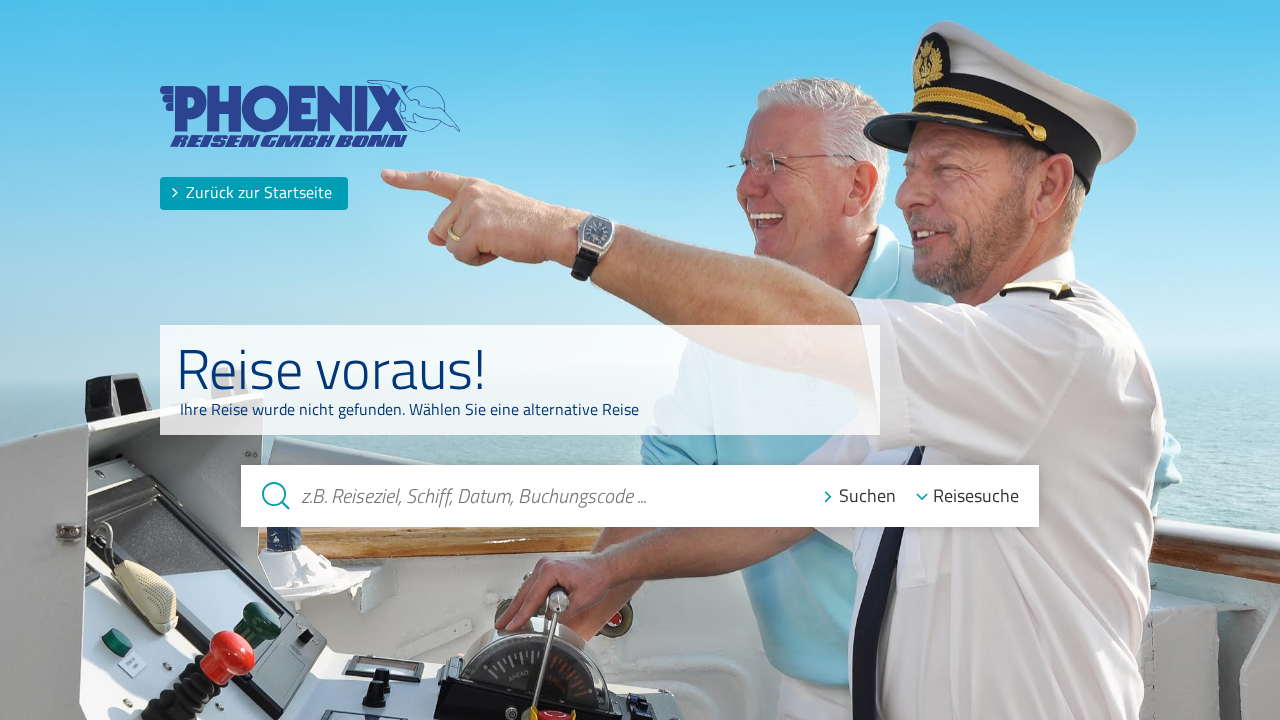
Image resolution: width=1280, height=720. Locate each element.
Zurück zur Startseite (259, 192)
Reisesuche (976, 495)
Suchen (867, 495)
